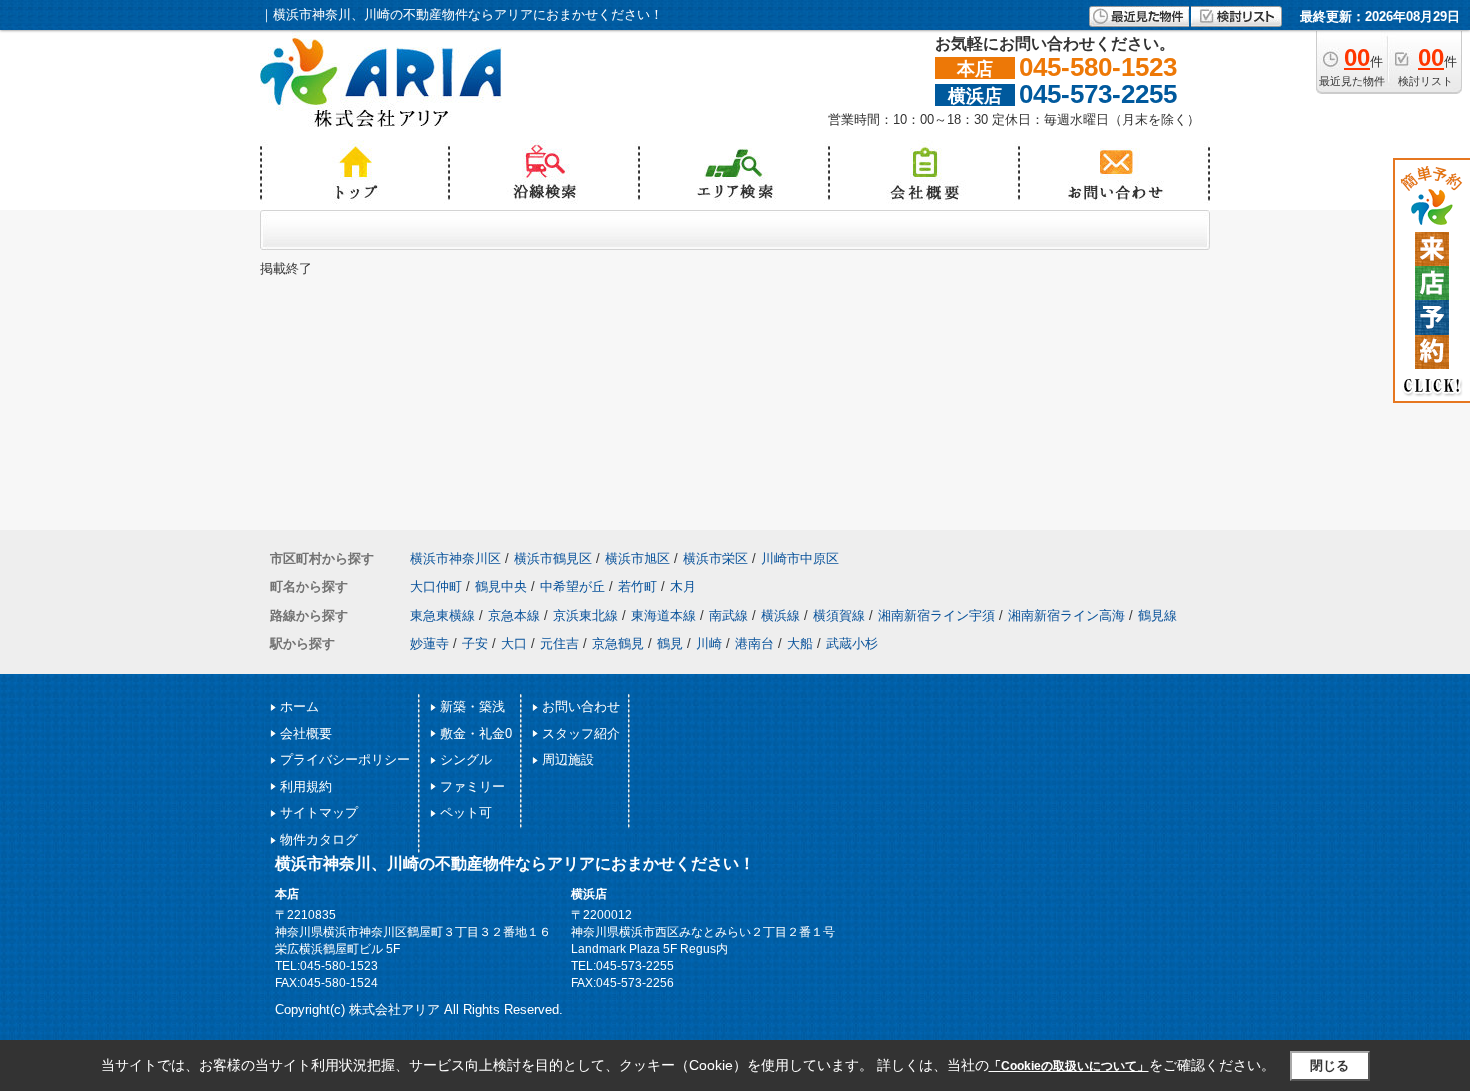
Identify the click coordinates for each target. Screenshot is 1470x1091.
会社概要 (306, 733)
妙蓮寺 (429, 643)
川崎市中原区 (800, 558)
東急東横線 (442, 615)
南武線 (728, 615)
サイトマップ (319, 812)
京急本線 (514, 615)
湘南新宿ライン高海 (1066, 615)
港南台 (754, 643)
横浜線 (780, 615)
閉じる (1329, 1065)
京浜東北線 (585, 615)
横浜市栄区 (715, 558)
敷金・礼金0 (476, 733)
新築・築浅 (472, 706)
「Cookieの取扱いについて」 (1069, 1066)
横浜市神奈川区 (455, 558)
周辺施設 (568, 759)
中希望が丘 (572, 586)
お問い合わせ (581, 706)
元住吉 (559, 643)
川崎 (709, 643)
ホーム (299, 706)
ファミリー (472, 786)
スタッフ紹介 (581, 733)
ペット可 (466, 812)
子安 (475, 643)
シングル (466, 759)
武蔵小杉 (852, 643)
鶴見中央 (501, 586)
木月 (683, 586)
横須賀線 (839, 615)
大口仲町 (436, 586)
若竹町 (637, 586)
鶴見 (670, 643)
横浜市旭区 (637, 558)
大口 (514, 643)
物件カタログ (319, 839)
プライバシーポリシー (345, 759)
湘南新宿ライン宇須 (936, 615)
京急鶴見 (618, 643)
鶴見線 (1157, 615)
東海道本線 (663, 615)
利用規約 (306, 786)
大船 (800, 643)
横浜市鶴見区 (553, 558)
